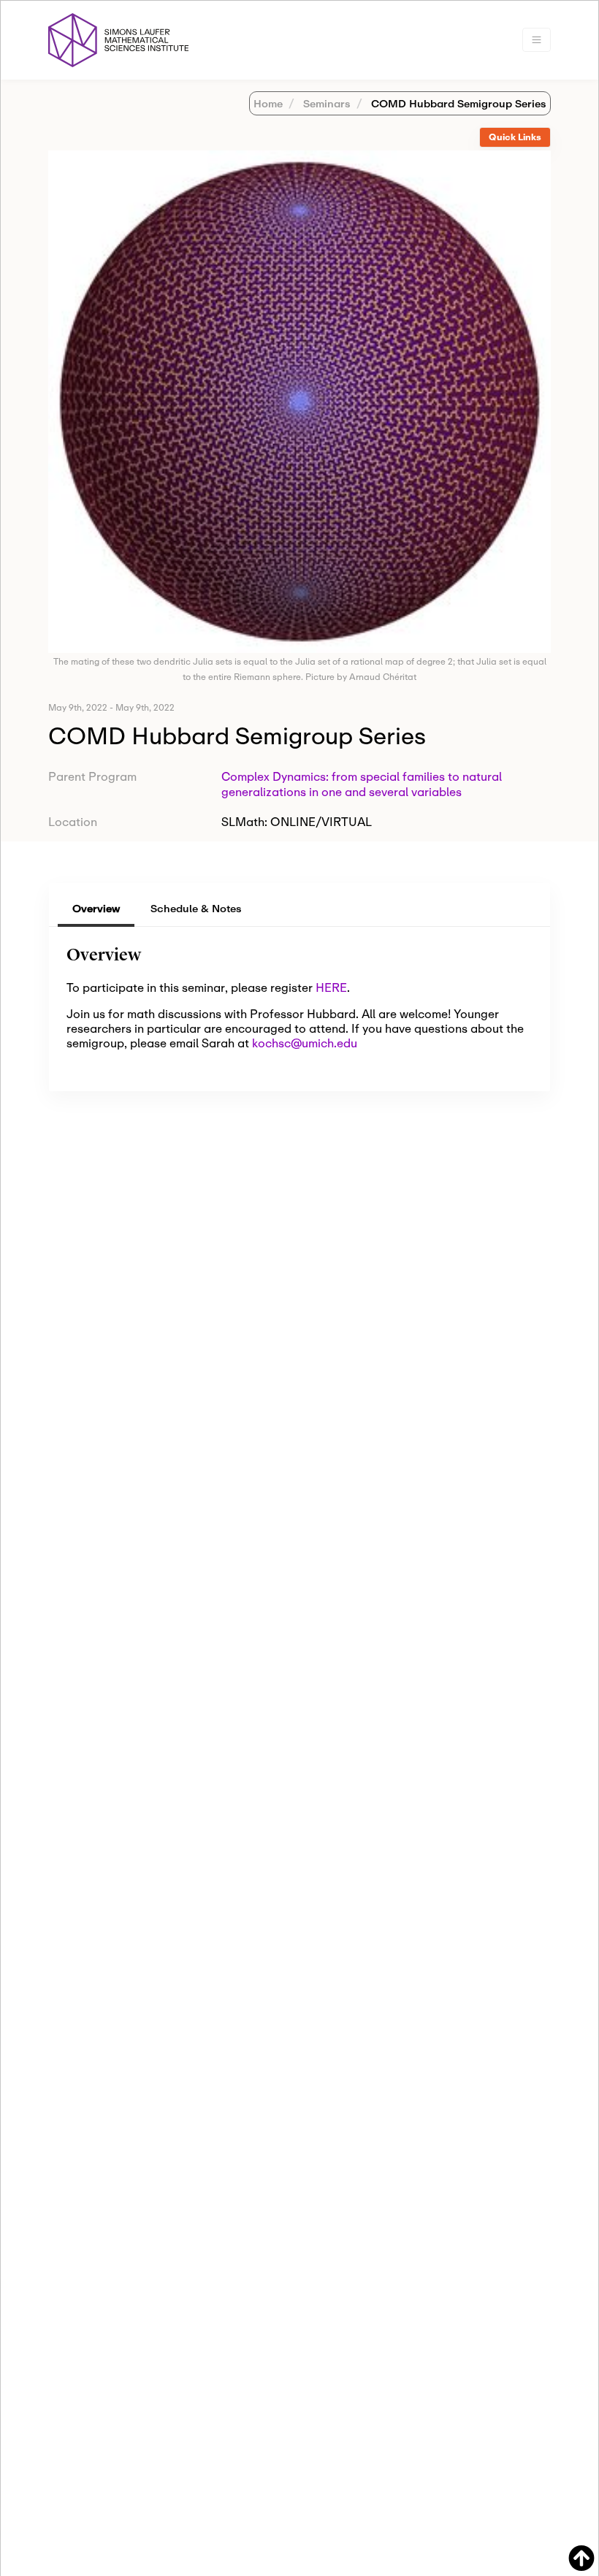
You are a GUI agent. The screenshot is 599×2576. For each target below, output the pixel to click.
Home (268, 103)
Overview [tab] (96, 908)
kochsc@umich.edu (305, 1043)
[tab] (515, 138)
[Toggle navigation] (537, 40)
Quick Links (515, 137)
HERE (331, 987)
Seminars (325, 103)
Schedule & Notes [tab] (196, 908)
